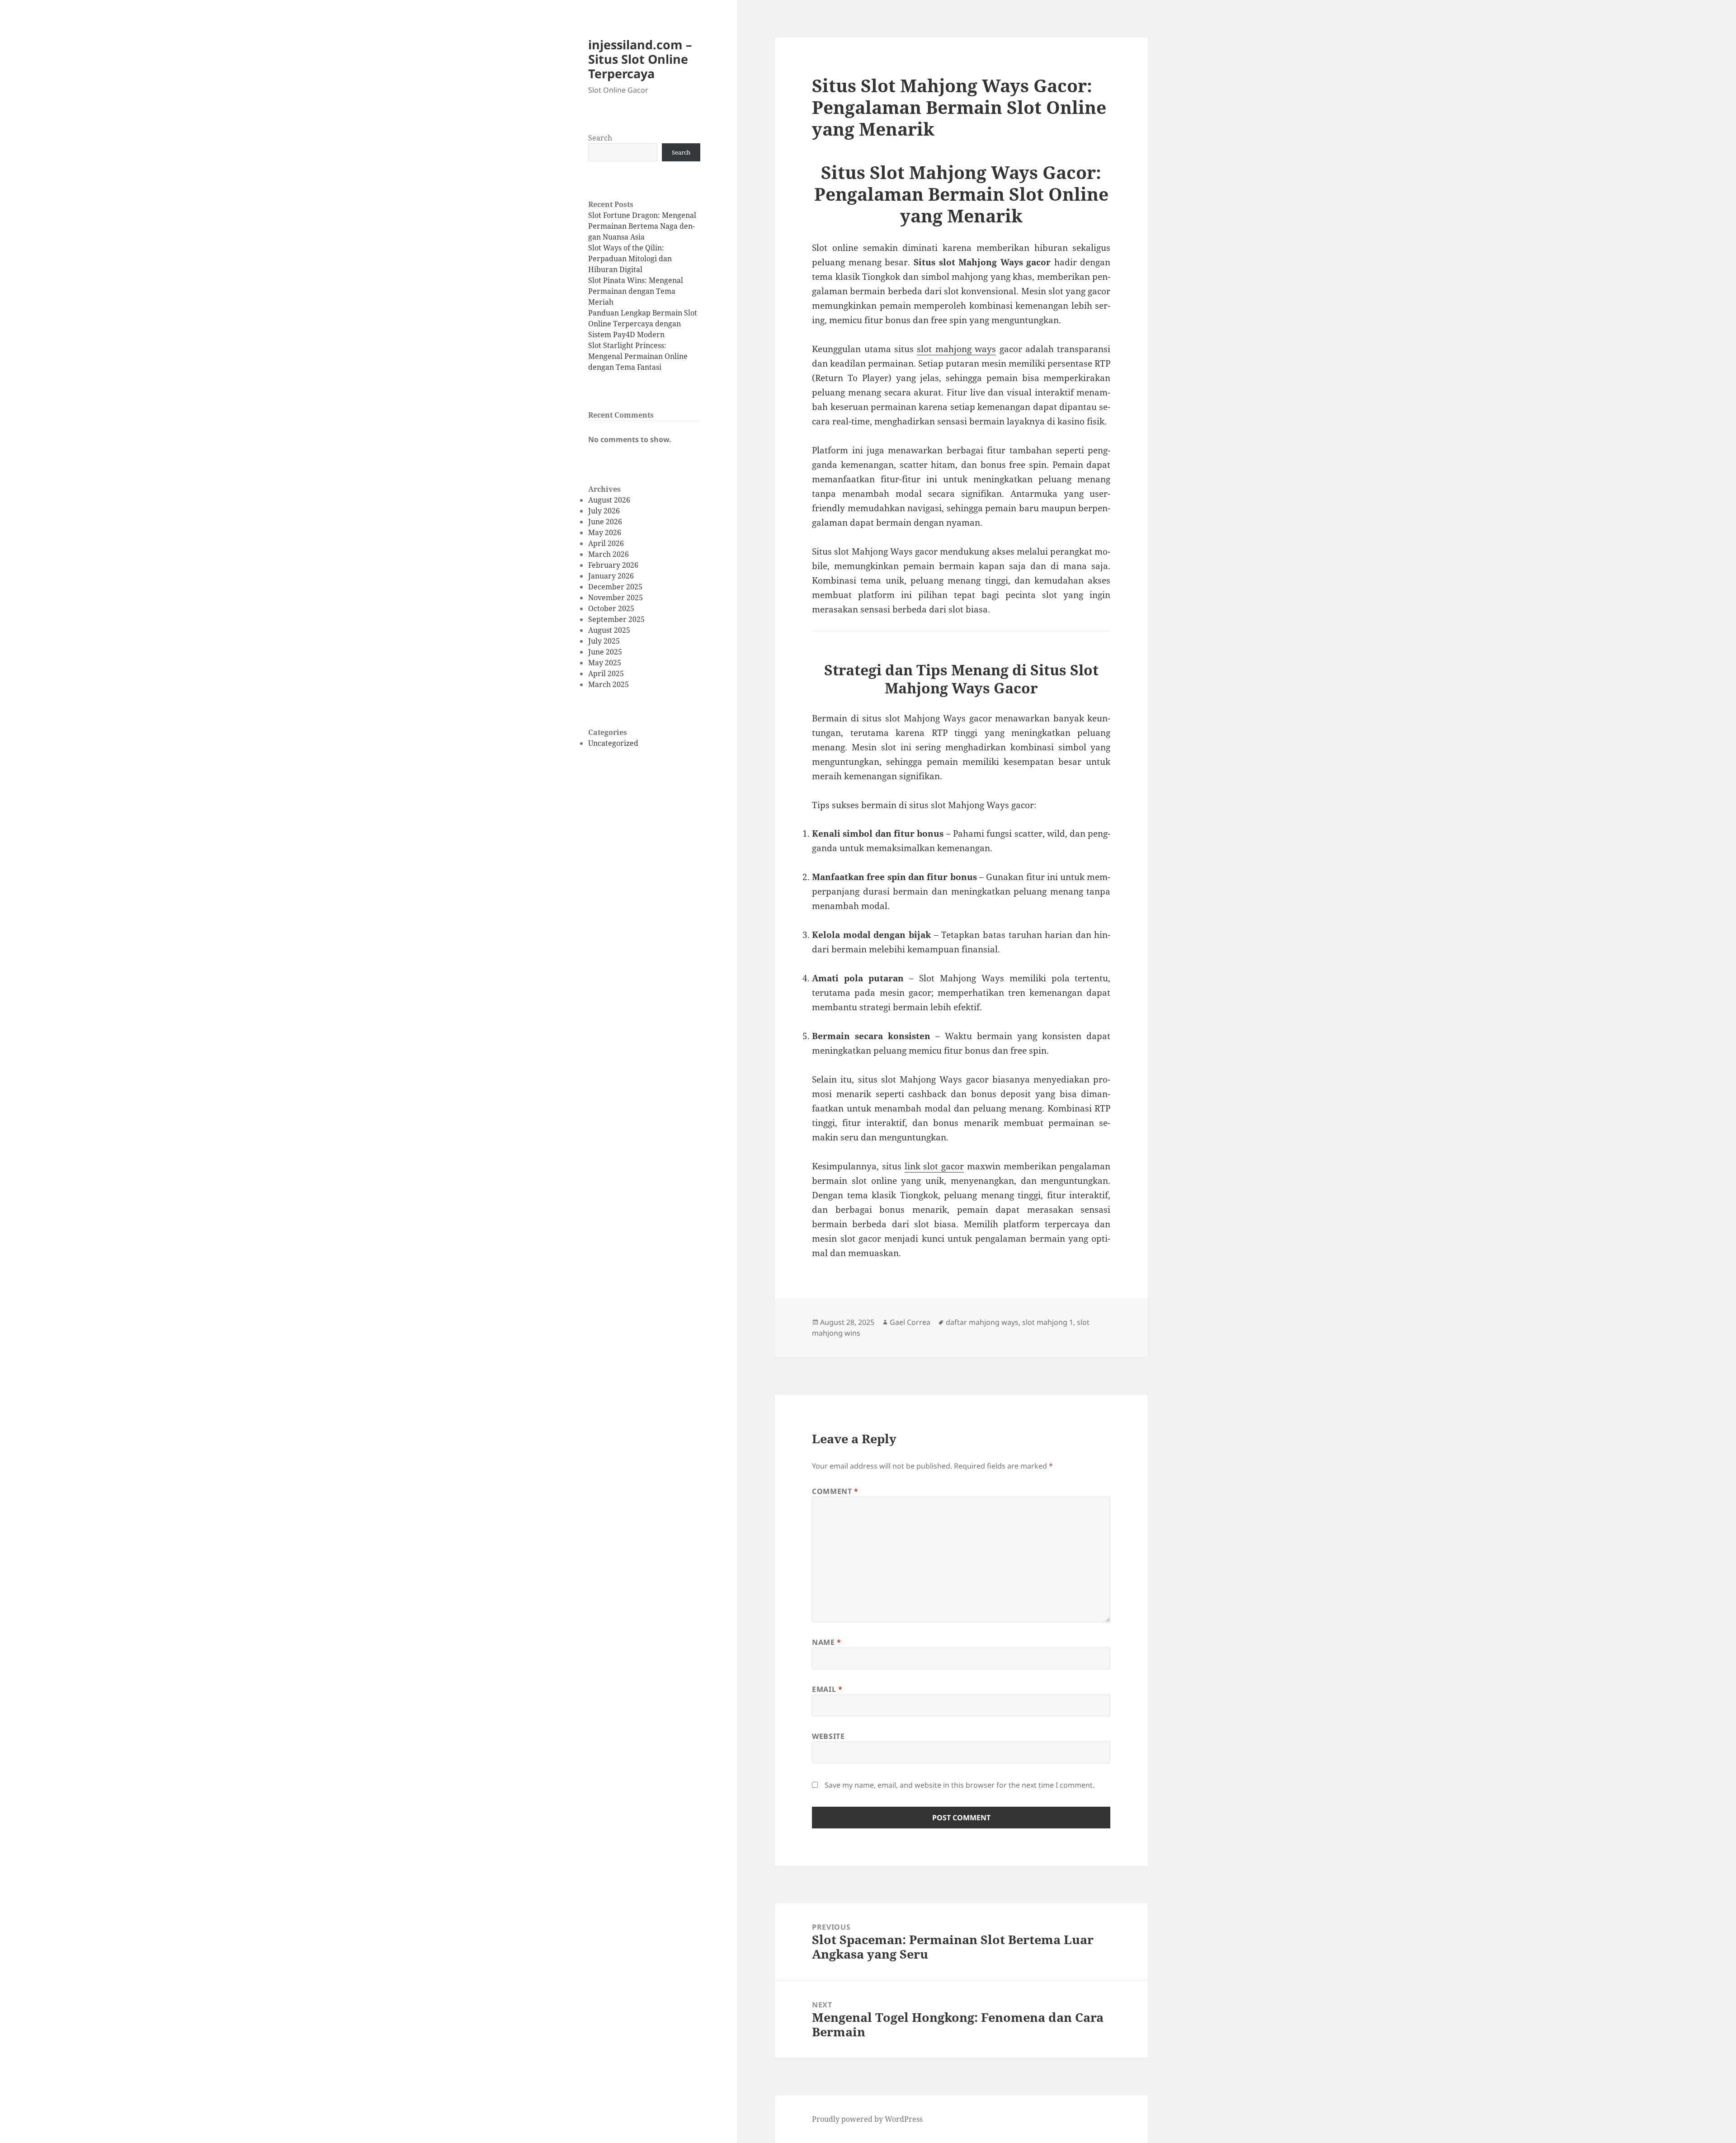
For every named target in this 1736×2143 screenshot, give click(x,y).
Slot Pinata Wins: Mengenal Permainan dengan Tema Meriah (636, 291)
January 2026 (611, 576)
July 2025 (604, 641)
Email (827, 1689)
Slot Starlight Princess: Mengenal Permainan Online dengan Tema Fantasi (638, 356)
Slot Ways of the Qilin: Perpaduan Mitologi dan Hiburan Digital (630, 259)
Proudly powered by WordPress (867, 2119)
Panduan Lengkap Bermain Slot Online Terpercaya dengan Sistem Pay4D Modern (643, 324)
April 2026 (606, 543)
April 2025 (606, 674)
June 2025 (605, 652)
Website (828, 1736)
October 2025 (611, 608)
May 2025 (605, 663)
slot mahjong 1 (1048, 1322)
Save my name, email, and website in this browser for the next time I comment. (960, 1785)
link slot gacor (934, 1166)
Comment (835, 1491)
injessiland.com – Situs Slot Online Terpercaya (640, 59)
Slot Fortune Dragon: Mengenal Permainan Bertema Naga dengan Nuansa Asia (642, 226)
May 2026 (605, 532)
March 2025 (609, 684)
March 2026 (609, 554)
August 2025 (609, 630)
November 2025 (616, 598)
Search (600, 138)
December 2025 (615, 587)
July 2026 (604, 511)
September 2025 (616, 619)
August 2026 (609, 500)
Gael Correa (910, 1322)
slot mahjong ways (956, 349)
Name (827, 1642)
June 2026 (605, 522)
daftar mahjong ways (982, 1322)
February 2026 (613, 565)
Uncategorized (613, 743)
